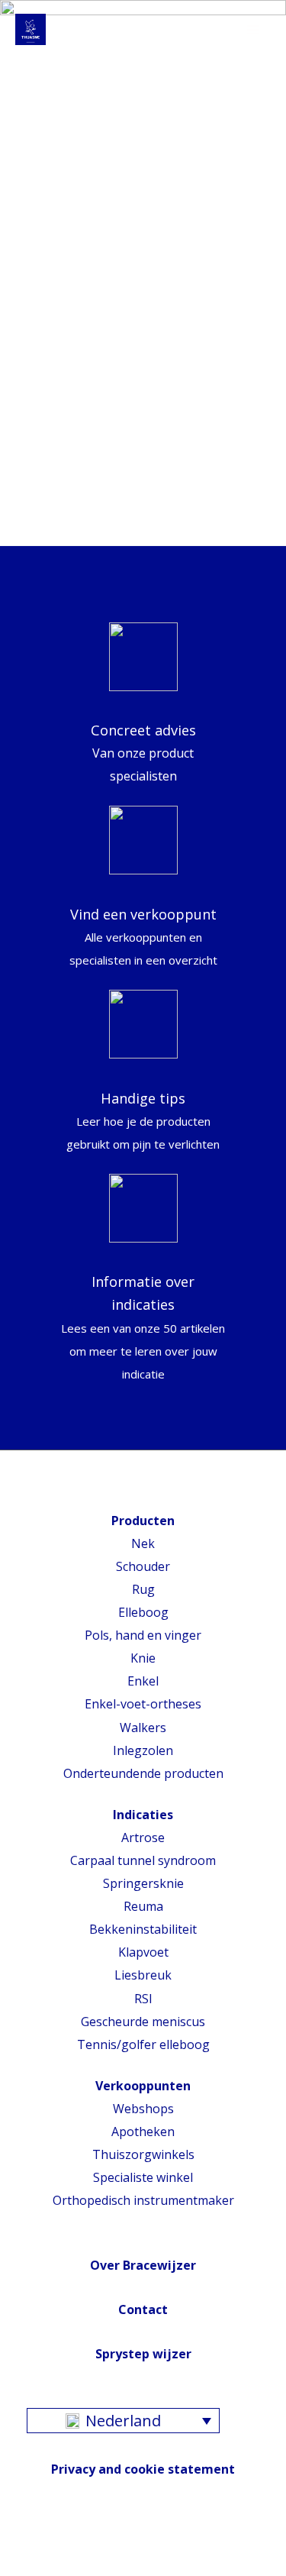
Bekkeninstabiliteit (143, 1929)
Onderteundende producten (143, 1773)
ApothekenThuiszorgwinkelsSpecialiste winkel (143, 2154)
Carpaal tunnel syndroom (143, 1860)
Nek (143, 1543)
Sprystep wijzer (143, 2354)
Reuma (143, 1906)
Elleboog (143, 1612)
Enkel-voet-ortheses (143, 1704)
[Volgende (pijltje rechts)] (50, 2568)
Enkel (143, 1681)
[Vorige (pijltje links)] (15, 2568)
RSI (143, 1999)
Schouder (143, 1566)
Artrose (143, 1837)
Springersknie (143, 1883)
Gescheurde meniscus (143, 2022)
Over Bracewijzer (143, 2265)
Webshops (143, 2109)
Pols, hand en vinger (143, 1635)
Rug (143, 1589)
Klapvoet (143, 1952)
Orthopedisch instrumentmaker (143, 2200)
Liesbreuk (143, 1975)
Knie (143, 1658)
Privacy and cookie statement (143, 2469)
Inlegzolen (143, 1750)
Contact (143, 2309)
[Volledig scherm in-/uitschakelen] (84, 2544)
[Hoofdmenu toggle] (253, 30)
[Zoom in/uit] (118, 2544)
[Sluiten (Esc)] (15, 2544)
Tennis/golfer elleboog (143, 2044)
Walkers (143, 1728)
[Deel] (50, 2544)
